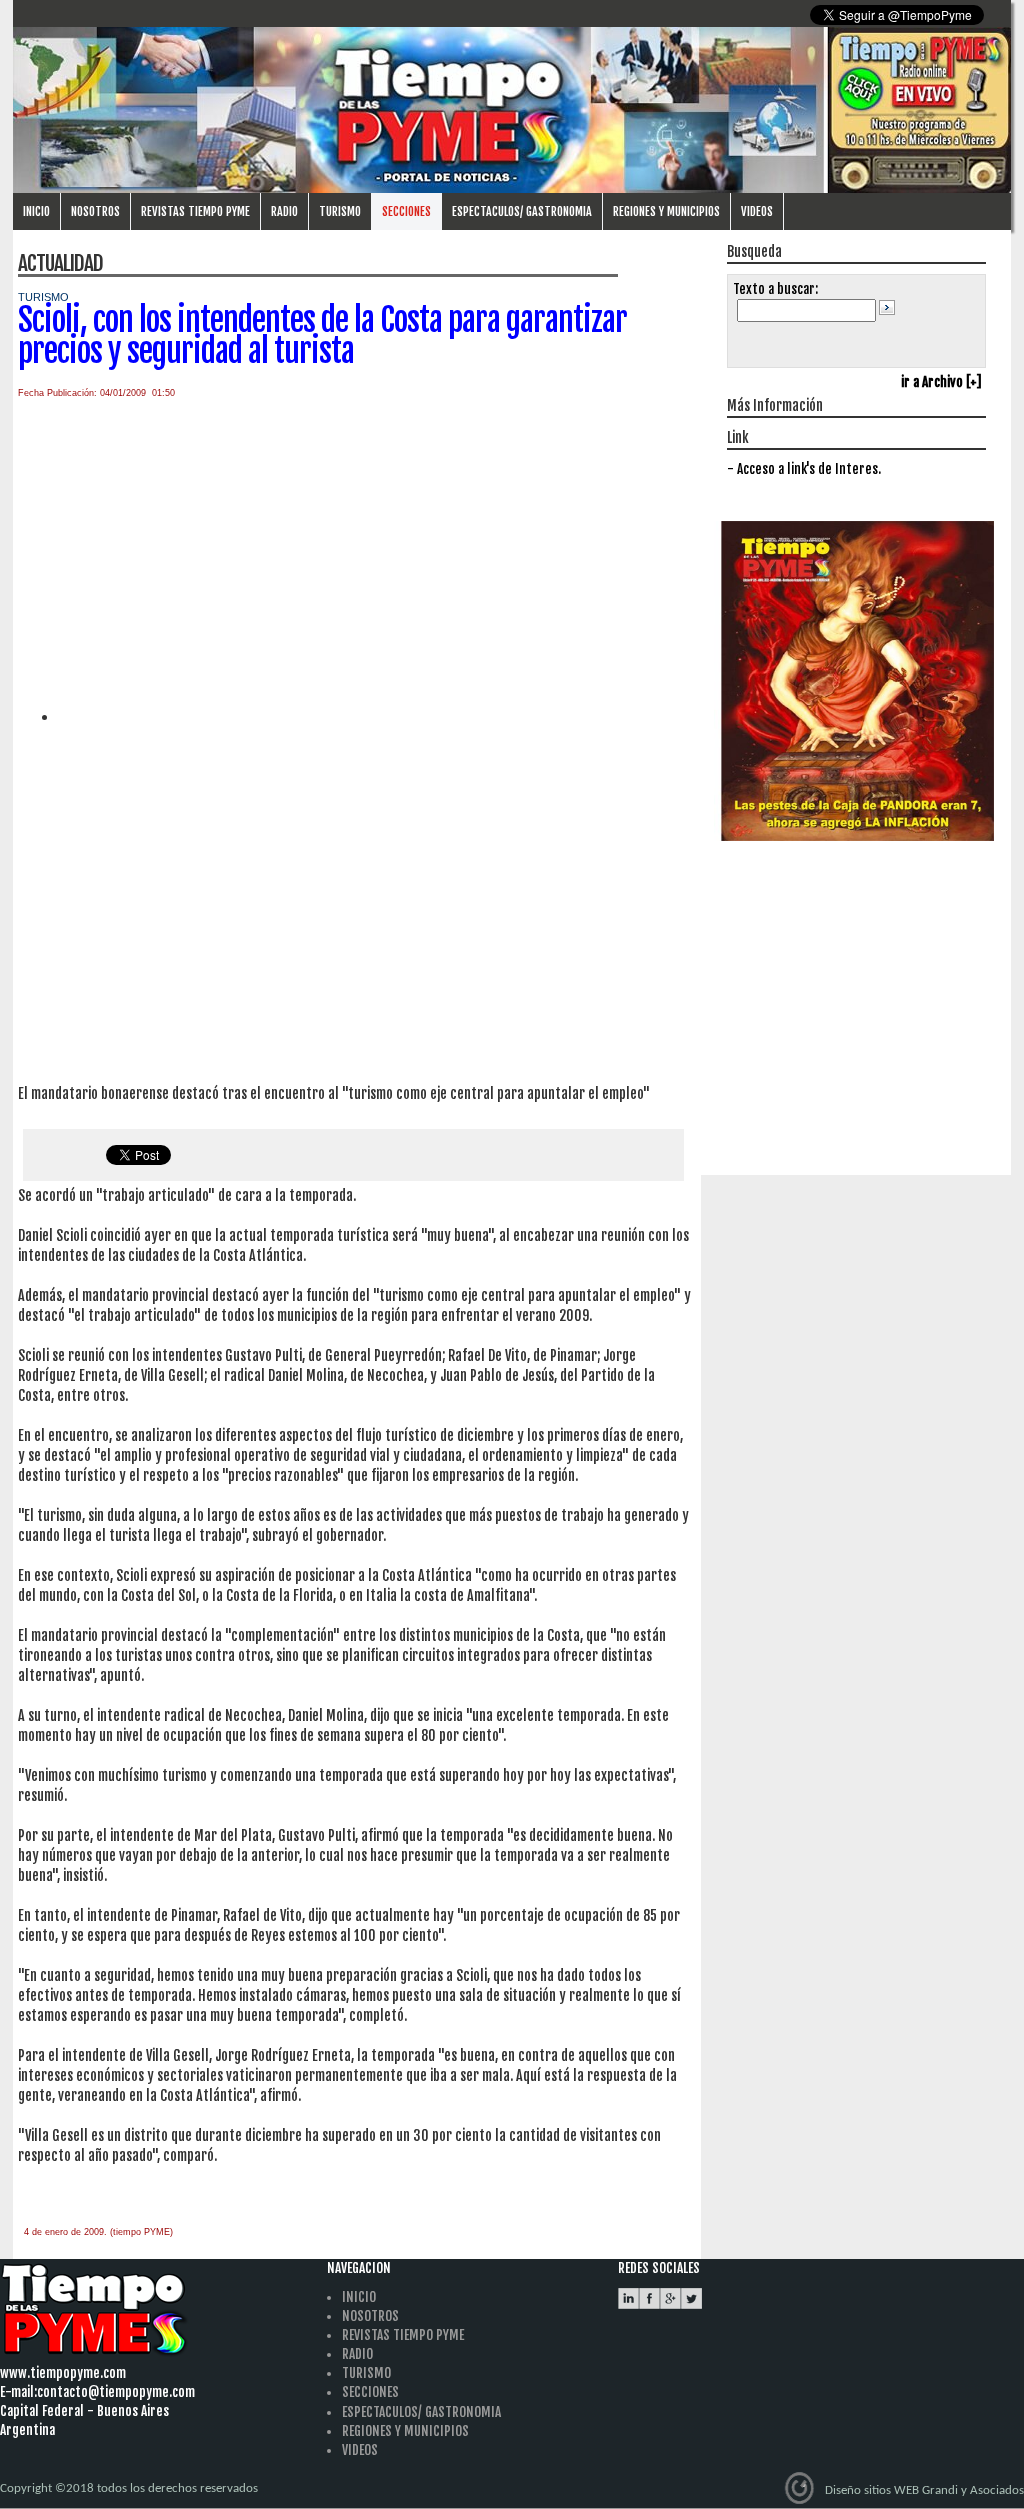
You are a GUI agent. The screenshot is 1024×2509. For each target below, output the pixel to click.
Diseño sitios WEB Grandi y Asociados (924, 2489)
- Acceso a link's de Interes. (804, 469)
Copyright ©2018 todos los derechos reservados (129, 2488)
